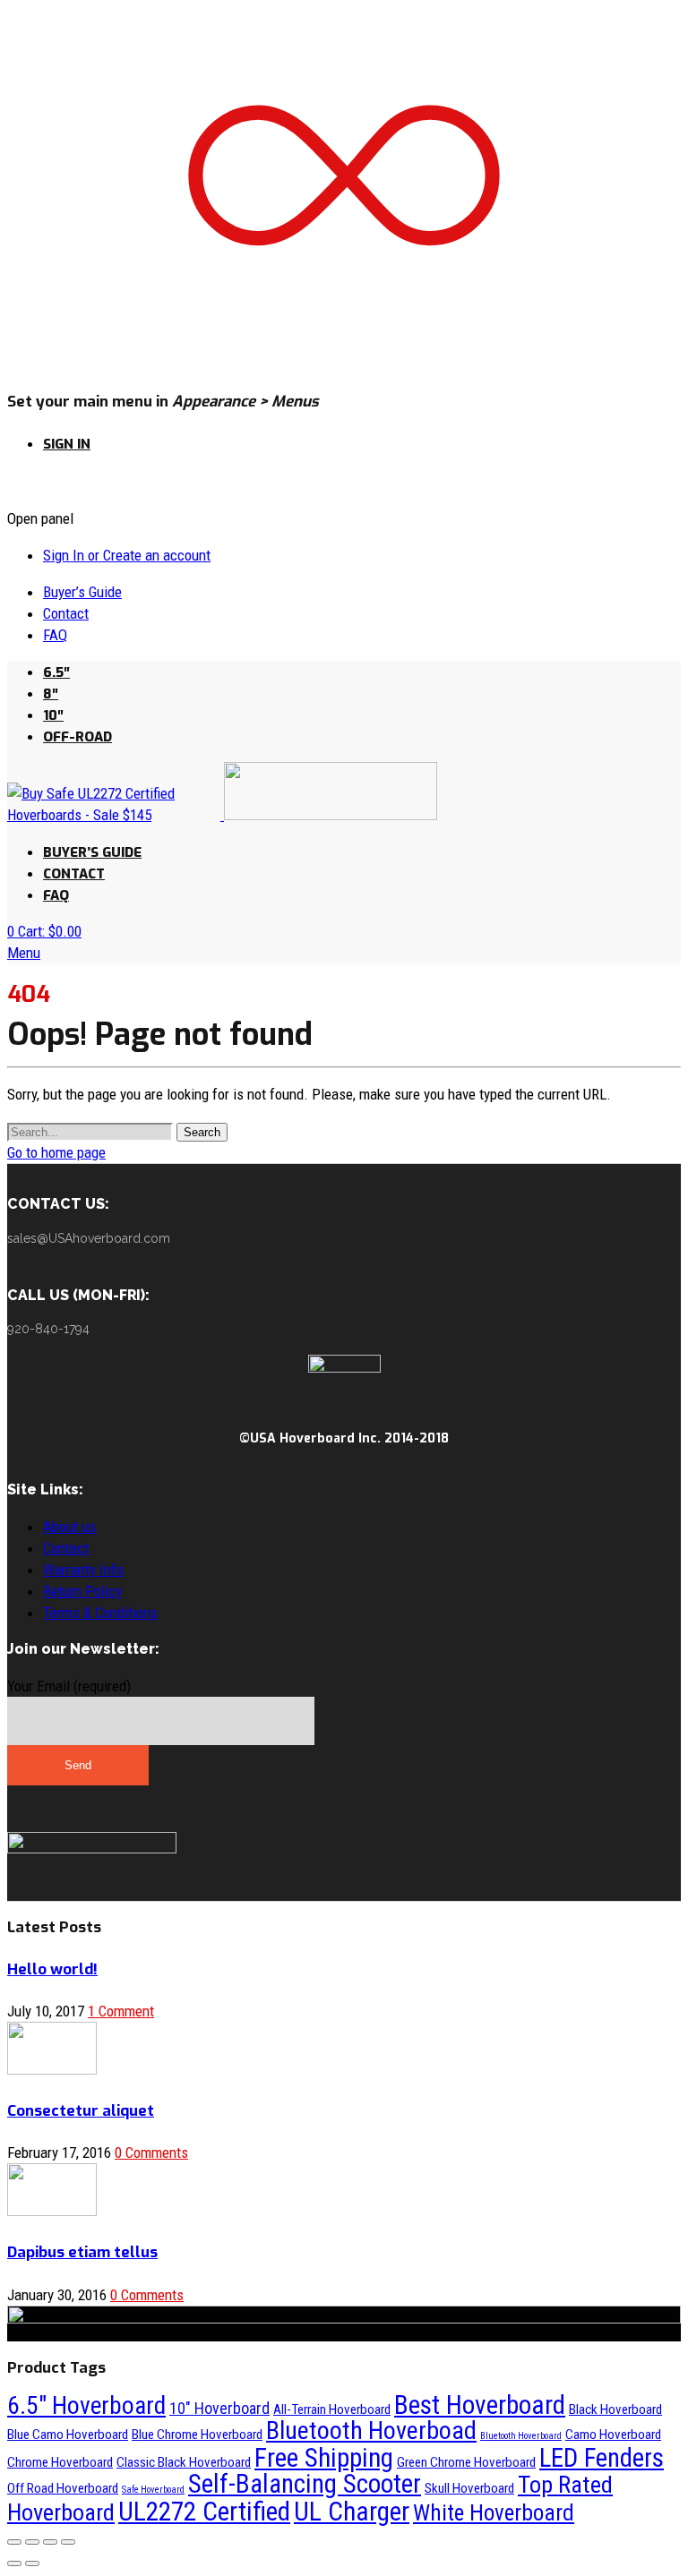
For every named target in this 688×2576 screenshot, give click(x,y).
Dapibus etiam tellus (82, 2252)
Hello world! (52, 1969)
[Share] (32, 2542)
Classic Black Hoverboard (184, 2462)
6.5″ (56, 672)
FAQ (55, 635)
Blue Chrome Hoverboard (197, 2435)
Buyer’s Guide (82, 592)
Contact (66, 613)
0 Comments (151, 2152)
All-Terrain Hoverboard (332, 2409)
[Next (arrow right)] (32, 2563)
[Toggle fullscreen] (50, 2542)
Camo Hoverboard (613, 2435)
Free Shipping (324, 2458)
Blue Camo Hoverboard (68, 2435)
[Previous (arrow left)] (14, 2563)
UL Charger (352, 2512)
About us (69, 1527)
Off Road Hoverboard (63, 2488)
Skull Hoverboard (469, 2488)
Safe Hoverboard (153, 2490)
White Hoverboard (494, 2513)
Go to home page (56, 1152)
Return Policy (82, 1591)
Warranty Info (83, 1570)
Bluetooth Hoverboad (371, 2431)
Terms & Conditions (100, 1613)
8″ (51, 694)
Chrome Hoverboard (60, 2462)
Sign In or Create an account (127, 555)
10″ (53, 715)
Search (202, 1132)
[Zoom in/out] (68, 2542)
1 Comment (121, 2011)
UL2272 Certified (204, 2512)
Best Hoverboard (480, 2405)
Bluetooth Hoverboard (521, 2436)
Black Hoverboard (615, 2409)
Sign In (67, 444)
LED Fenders (602, 2458)
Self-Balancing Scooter (305, 2484)
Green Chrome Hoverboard (466, 2462)
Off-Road (77, 737)
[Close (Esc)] (14, 2542)
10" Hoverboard (219, 2408)
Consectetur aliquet (81, 2111)
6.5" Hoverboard (86, 2405)
